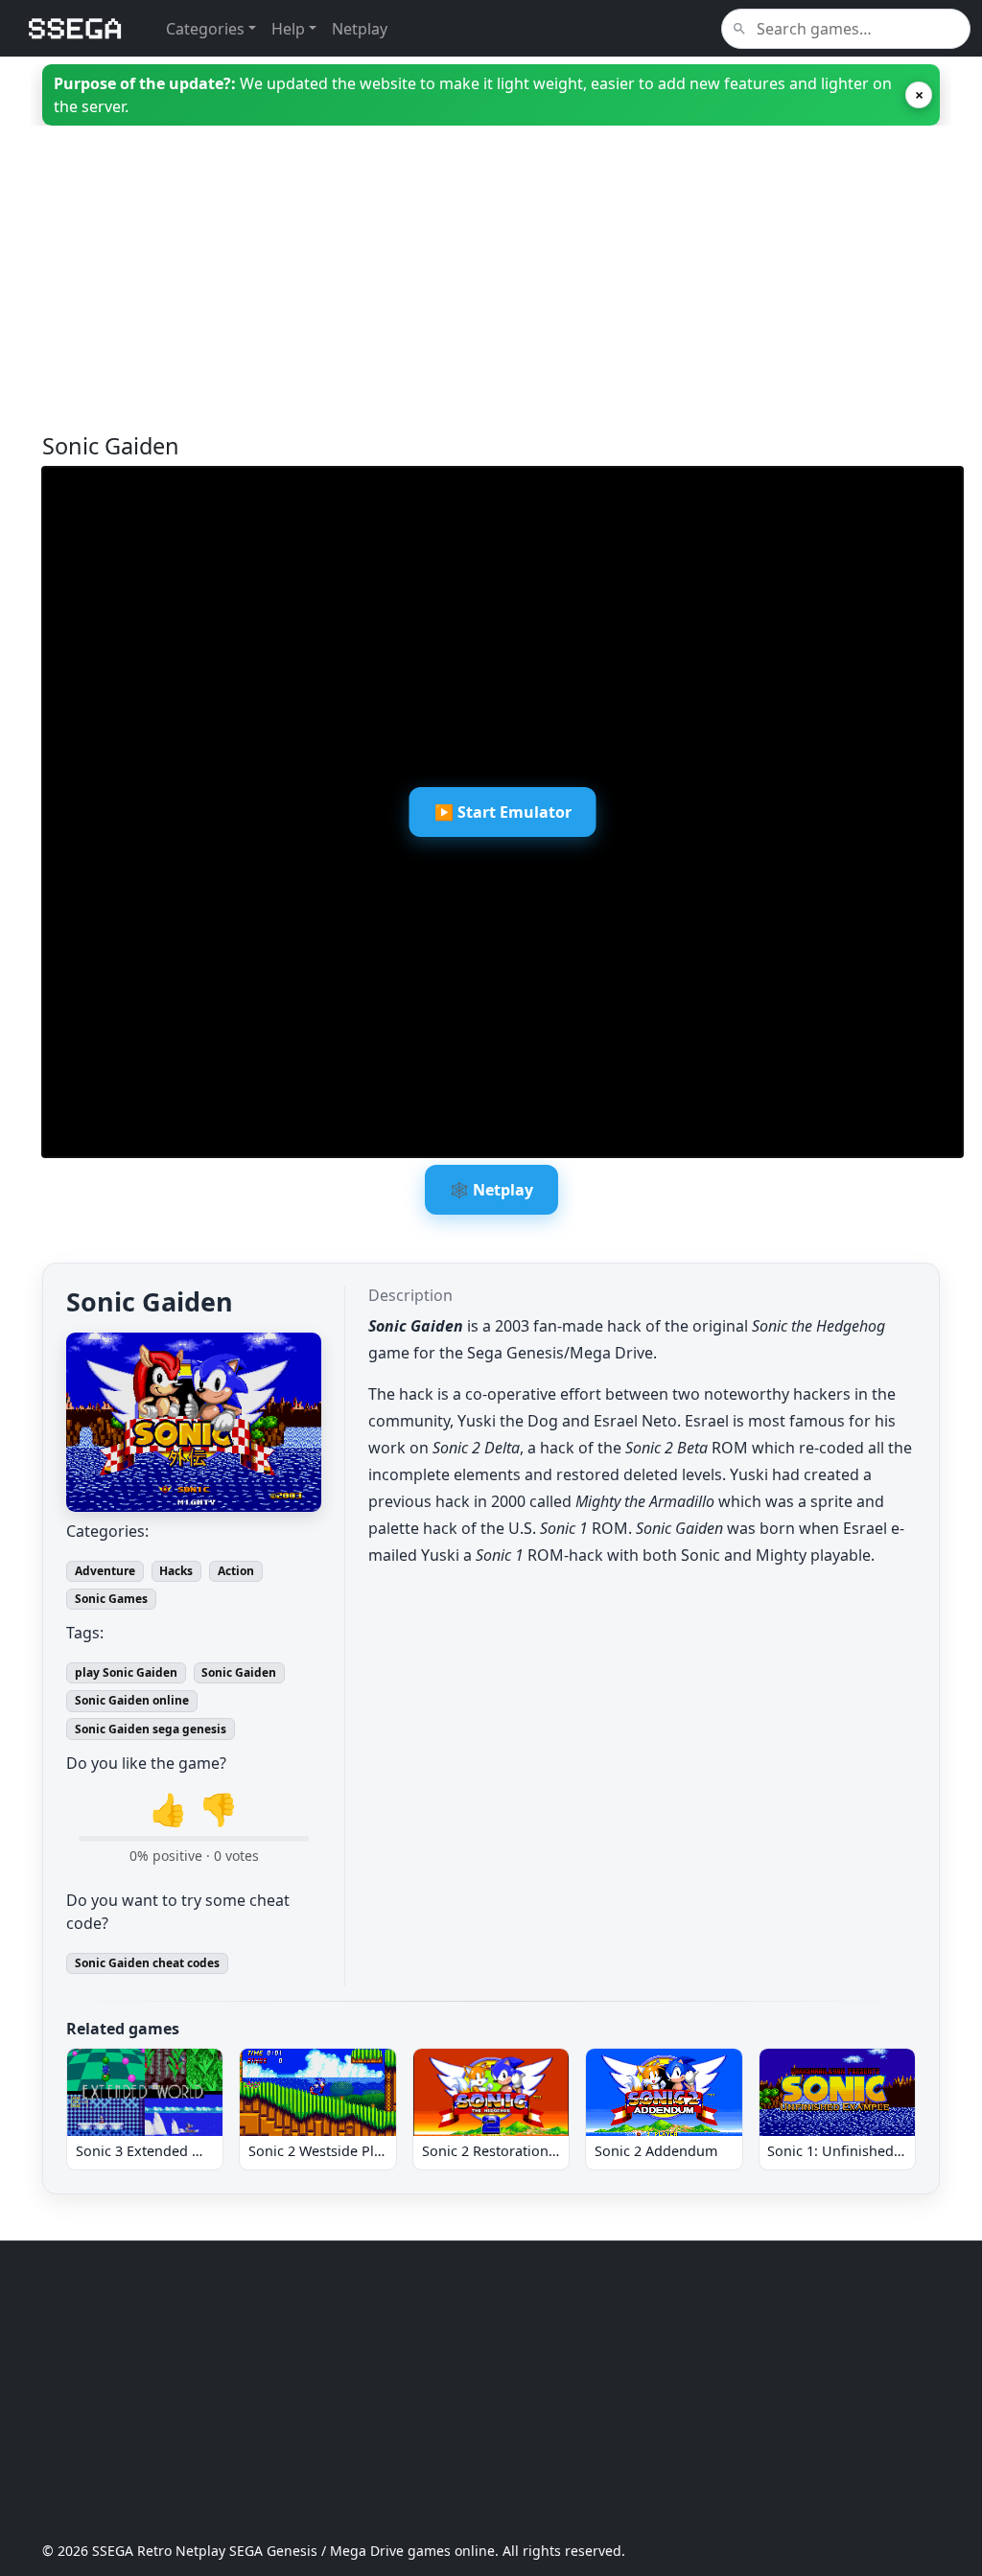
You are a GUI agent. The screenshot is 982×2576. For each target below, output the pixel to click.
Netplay (360, 29)
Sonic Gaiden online (132, 1700)
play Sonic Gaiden (126, 1672)
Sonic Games (111, 1599)
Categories (205, 29)
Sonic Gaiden (239, 1672)
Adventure (105, 1571)
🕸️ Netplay (491, 1190)
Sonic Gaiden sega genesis (151, 1729)
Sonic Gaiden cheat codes (147, 1963)
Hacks (176, 1571)
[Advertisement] (491, 298)
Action (236, 1571)
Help (288, 29)
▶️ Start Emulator (503, 812)
